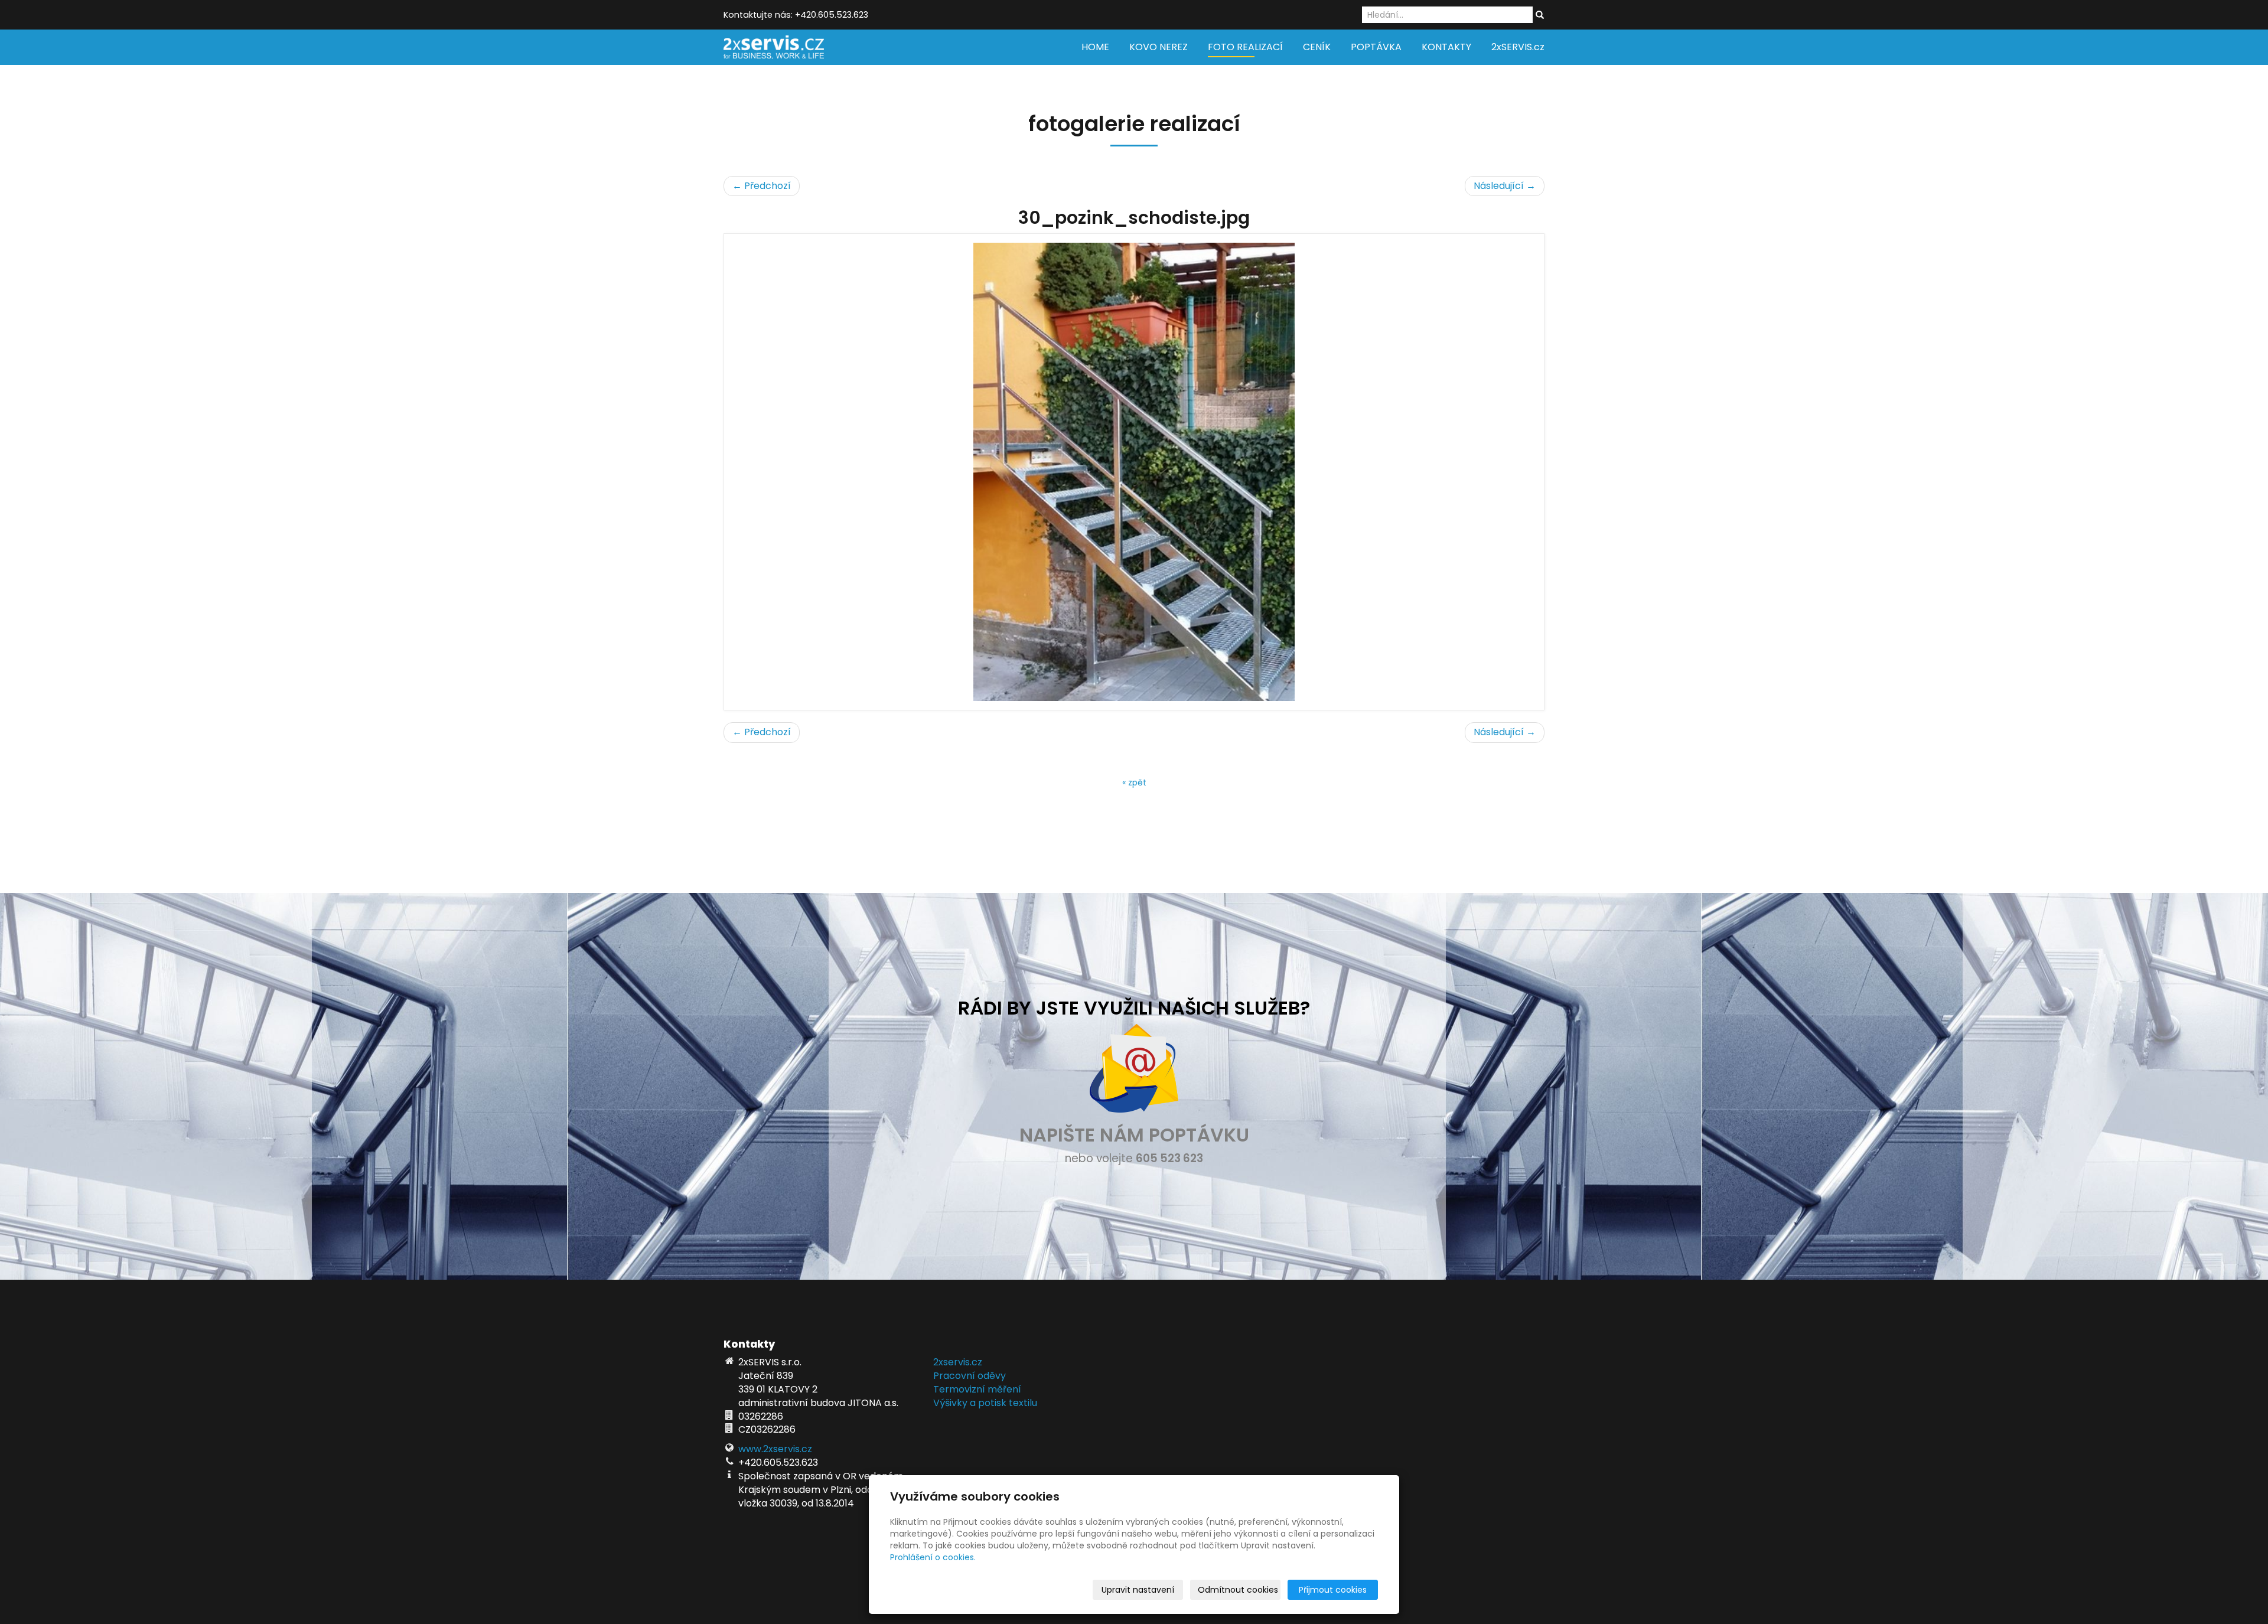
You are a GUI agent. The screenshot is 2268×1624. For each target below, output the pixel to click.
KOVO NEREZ (1159, 47)
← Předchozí (762, 186)
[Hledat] (1540, 15)
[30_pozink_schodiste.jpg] (1134, 472)
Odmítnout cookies (1238, 1590)
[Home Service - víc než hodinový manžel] (774, 46)
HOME (1095, 47)
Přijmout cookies (1333, 1590)
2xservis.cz (958, 1362)
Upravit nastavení (1138, 1590)
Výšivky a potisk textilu (985, 1403)
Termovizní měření (977, 1389)
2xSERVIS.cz (1518, 47)
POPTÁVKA (1376, 47)
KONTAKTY (1446, 47)
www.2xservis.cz (775, 1449)
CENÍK (1317, 47)
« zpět (1134, 782)
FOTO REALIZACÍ (1245, 47)
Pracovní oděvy (970, 1376)
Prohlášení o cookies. (933, 1557)
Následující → (1505, 186)
